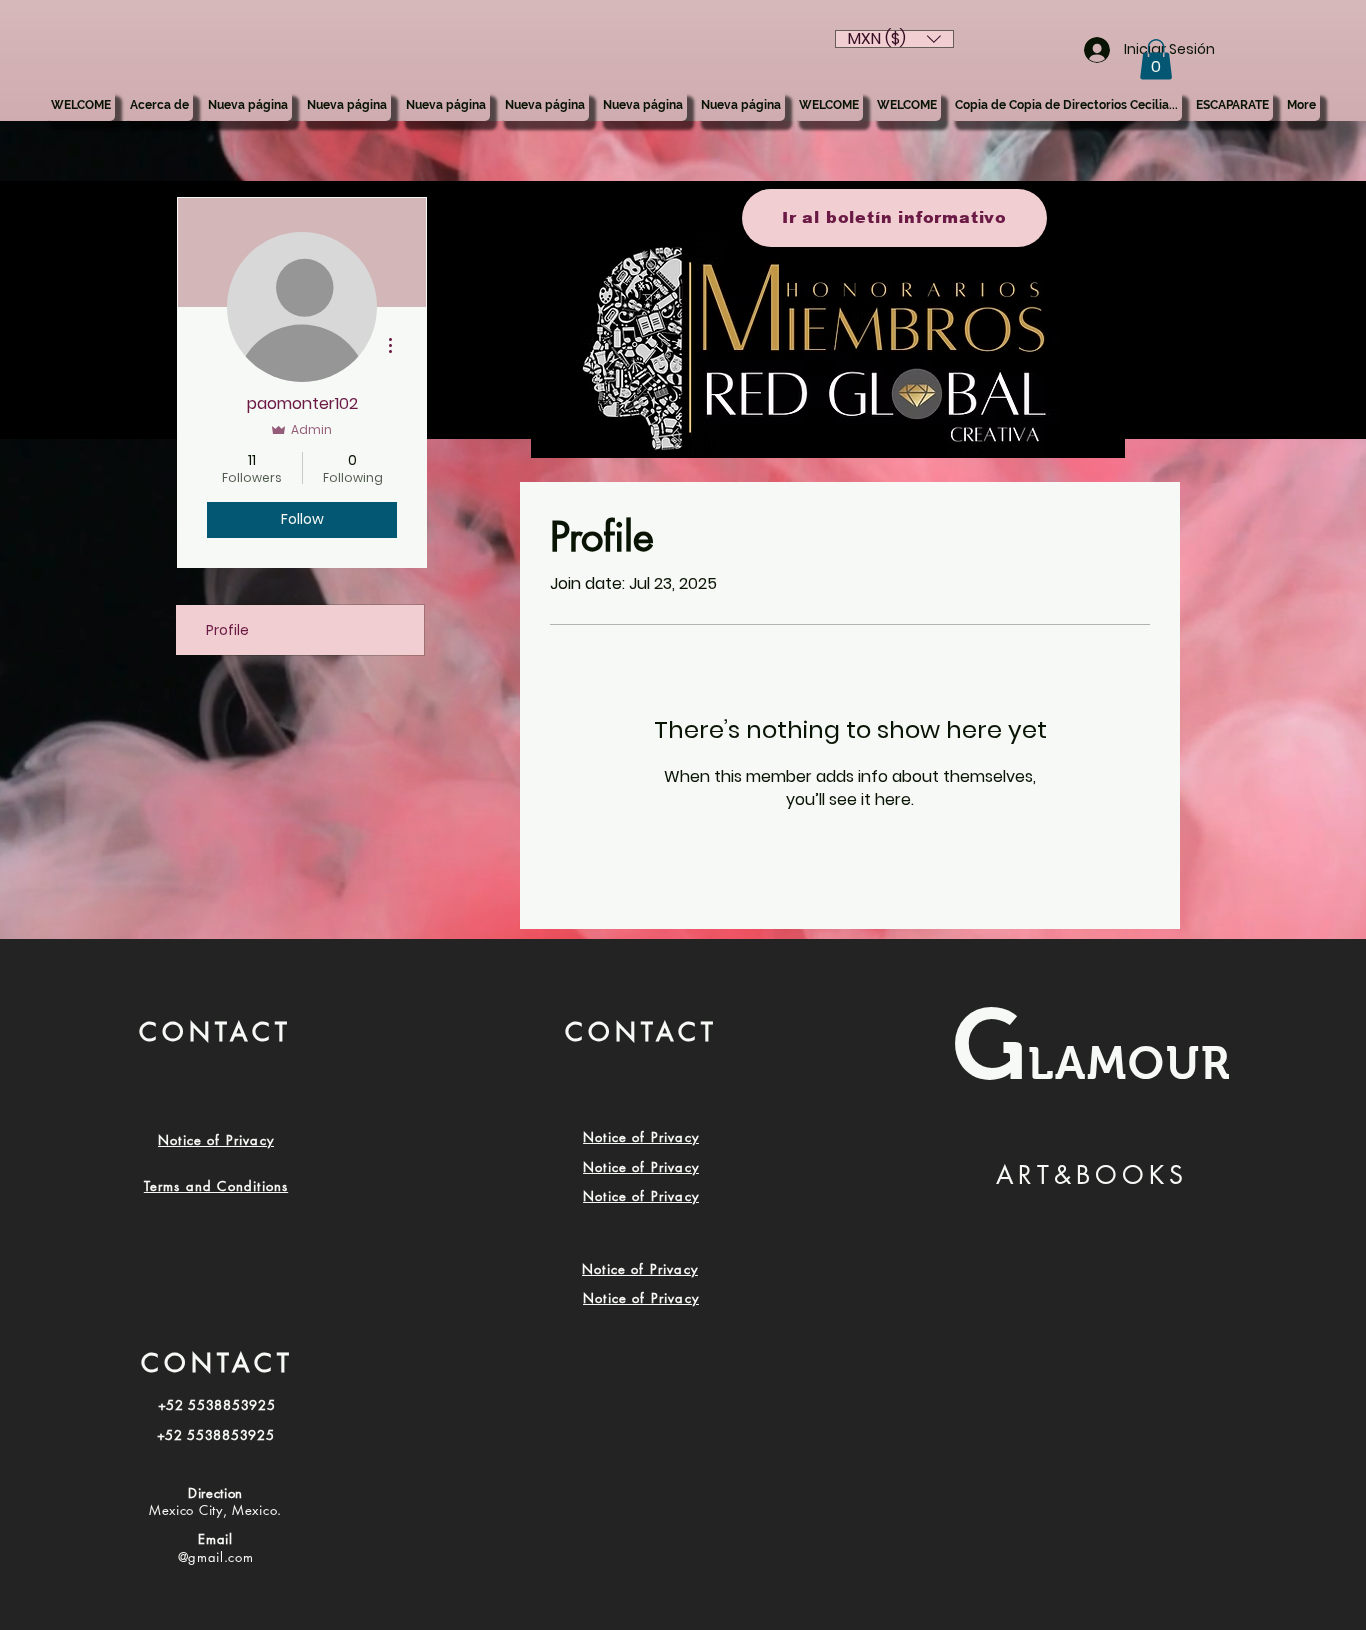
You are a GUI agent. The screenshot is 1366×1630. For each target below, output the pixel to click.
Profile (227, 630)
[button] (1156, 59)
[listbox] (894, 39)
